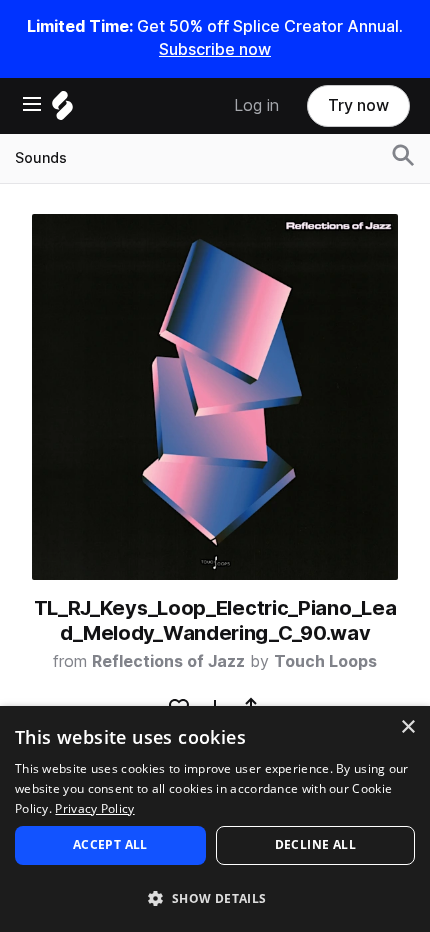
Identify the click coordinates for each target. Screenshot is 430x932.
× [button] (407, 727)
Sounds (41, 158)
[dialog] (215, 819)
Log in (256, 105)
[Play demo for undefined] (215, 397)
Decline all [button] (315, 844)
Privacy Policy (94, 808)
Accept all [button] (110, 844)
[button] (215, 897)
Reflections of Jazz (168, 661)
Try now (358, 105)
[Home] (62, 110)
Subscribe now (215, 49)
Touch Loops (325, 661)
